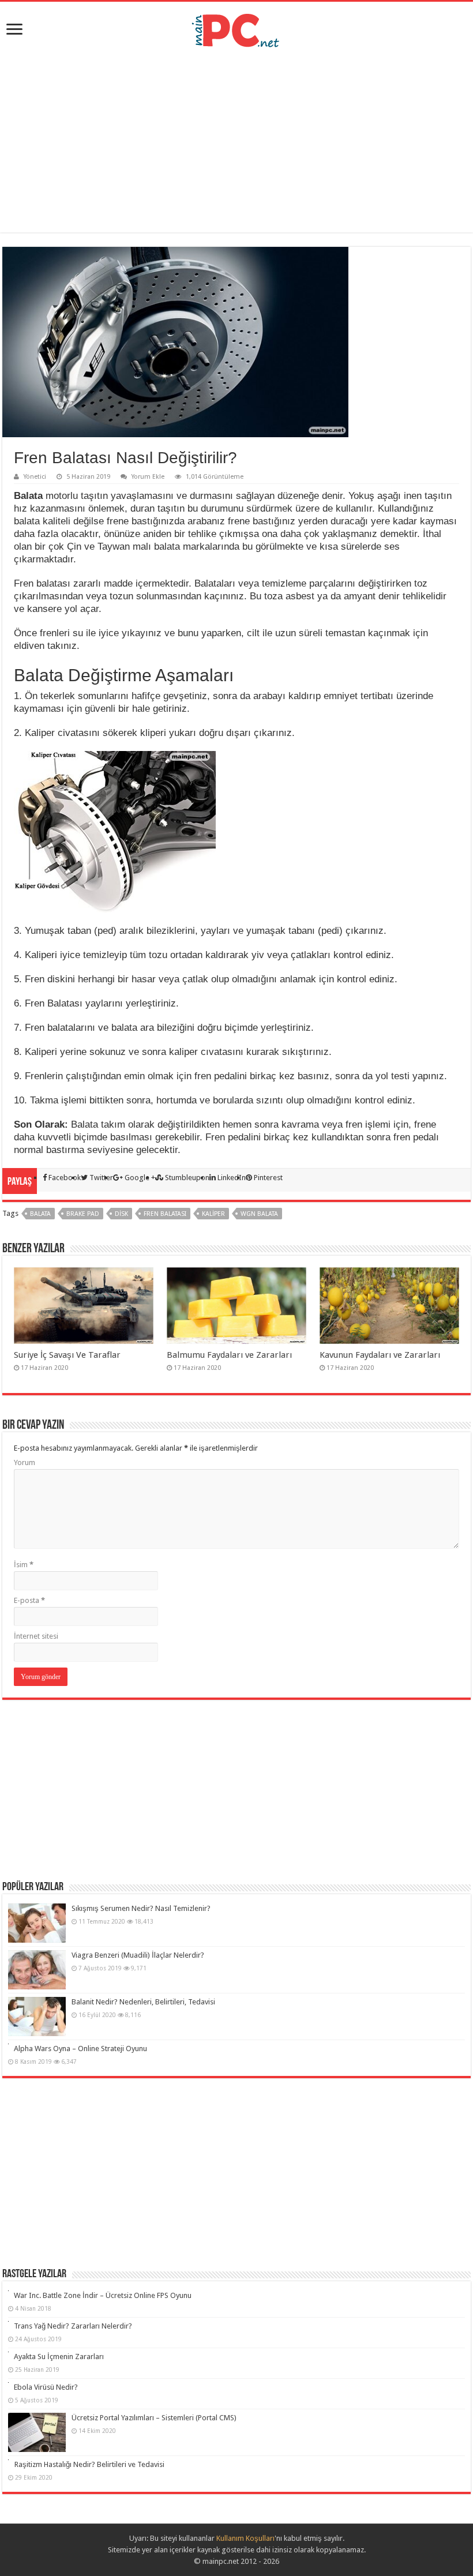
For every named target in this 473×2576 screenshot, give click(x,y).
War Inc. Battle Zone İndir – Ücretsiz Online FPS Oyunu (103, 2295)
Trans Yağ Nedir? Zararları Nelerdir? (73, 2326)
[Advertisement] (236, 140)
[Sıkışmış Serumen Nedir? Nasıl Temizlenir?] (37, 1923)
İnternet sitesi (36, 1636)
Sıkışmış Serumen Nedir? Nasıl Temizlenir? (141, 1908)
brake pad (83, 1214)
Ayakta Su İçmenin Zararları (59, 2357)
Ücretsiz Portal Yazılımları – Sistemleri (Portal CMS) (154, 2418)
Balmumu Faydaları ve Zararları (229, 1355)
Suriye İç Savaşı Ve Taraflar (67, 1355)
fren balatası (165, 1214)
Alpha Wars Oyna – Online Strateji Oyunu (80, 2049)
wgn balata (259, 1214)
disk (121, 1214)
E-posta (29, 1600)
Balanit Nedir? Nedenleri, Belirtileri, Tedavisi (143, 2002)
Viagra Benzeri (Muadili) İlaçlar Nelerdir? (138, 1955)
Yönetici (35, 477)
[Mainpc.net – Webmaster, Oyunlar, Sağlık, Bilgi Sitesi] (236, 28)
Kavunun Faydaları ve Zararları (380, 1355)
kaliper (213, 1214)
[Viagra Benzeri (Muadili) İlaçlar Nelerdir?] (37, 1970)
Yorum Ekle (148, 477)
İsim (24, 1565)
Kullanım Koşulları (245, 2538)
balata (40, 1214)
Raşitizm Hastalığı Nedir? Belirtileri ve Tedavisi (89, 2464)
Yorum (25, 1462)
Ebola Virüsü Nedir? (46, 2387)
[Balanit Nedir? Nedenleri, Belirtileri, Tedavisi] (37, 2017)
